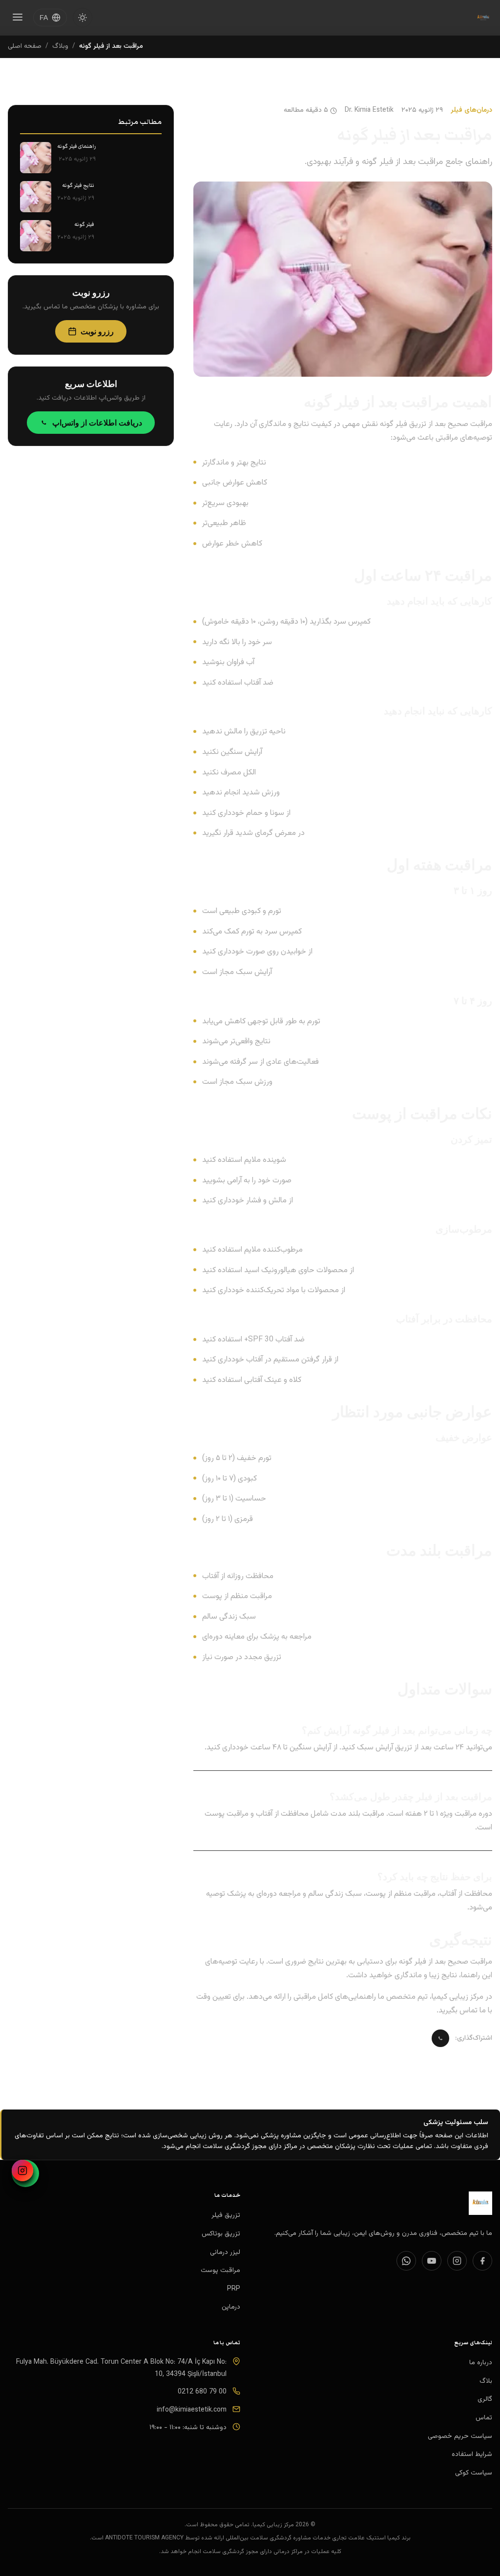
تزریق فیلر (226, 2215)
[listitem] (482, 2261)
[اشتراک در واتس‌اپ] (440, 2038)
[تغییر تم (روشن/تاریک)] (83, 18)
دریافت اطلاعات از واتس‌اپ (97, 423)
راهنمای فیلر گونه (76, 146)
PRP (234, 2289)
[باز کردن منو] (18, 18)
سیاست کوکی (474, 2473)
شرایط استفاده (472, 2454)
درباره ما (481, 2363)
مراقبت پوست (220, 2271)
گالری (485, 2399)
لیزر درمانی (225, 2252)
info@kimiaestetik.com (192, 2410)
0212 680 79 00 (202, 2392)
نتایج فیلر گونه (78, 185)
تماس (484, 2418)
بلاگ (486, 2381)
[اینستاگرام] (22, 2170)
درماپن (231, 2307)
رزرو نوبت (97, 331)
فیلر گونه (84, 224)
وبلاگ (60, 46)
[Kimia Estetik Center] (483, 18)
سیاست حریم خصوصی (460, 2436)
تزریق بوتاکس (221, 2234)
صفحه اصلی (25, 46)
